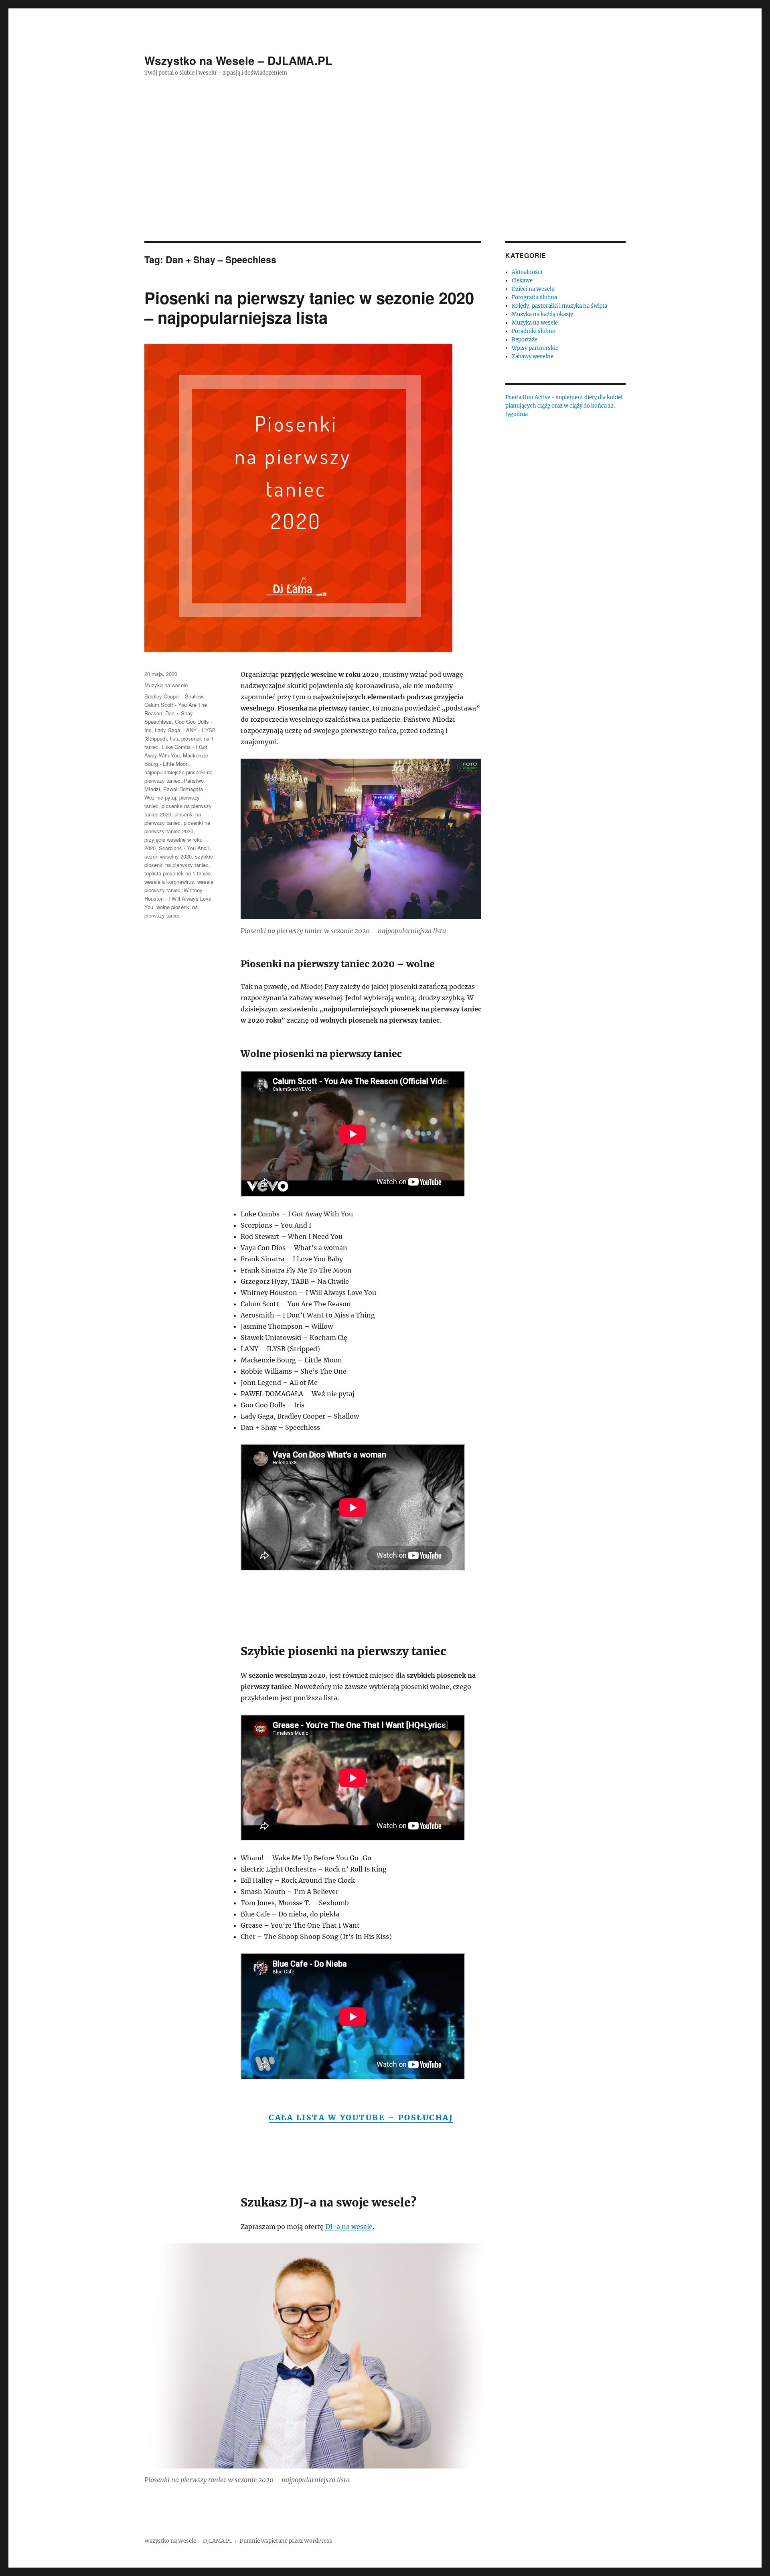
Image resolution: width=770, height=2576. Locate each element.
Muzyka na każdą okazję (542, 314)
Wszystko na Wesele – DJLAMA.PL (238, 60)
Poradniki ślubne (533, 331)
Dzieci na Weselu (533, 289)
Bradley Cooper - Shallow (173, 696)
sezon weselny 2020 (168, 856)
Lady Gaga (167, 730)
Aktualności (527, 272)
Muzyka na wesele (166, 685)
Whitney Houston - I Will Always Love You (178, 898)
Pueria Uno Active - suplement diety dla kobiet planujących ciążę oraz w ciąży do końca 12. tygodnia (564, 406)
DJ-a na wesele (349, 2227)
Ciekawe (522, 281)
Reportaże (525, 340)
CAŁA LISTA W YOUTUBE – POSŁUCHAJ (361, 2117)
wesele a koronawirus (169, 882)
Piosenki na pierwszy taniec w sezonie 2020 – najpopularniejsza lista (309, 307)
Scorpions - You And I (184, 848)
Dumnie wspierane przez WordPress (286, 2541)
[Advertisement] (385, 182)
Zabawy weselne (533, 356)
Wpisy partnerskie (535, 348)
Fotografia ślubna (534, 297)
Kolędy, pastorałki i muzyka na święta (559, 306)
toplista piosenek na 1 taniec (178, 873)
